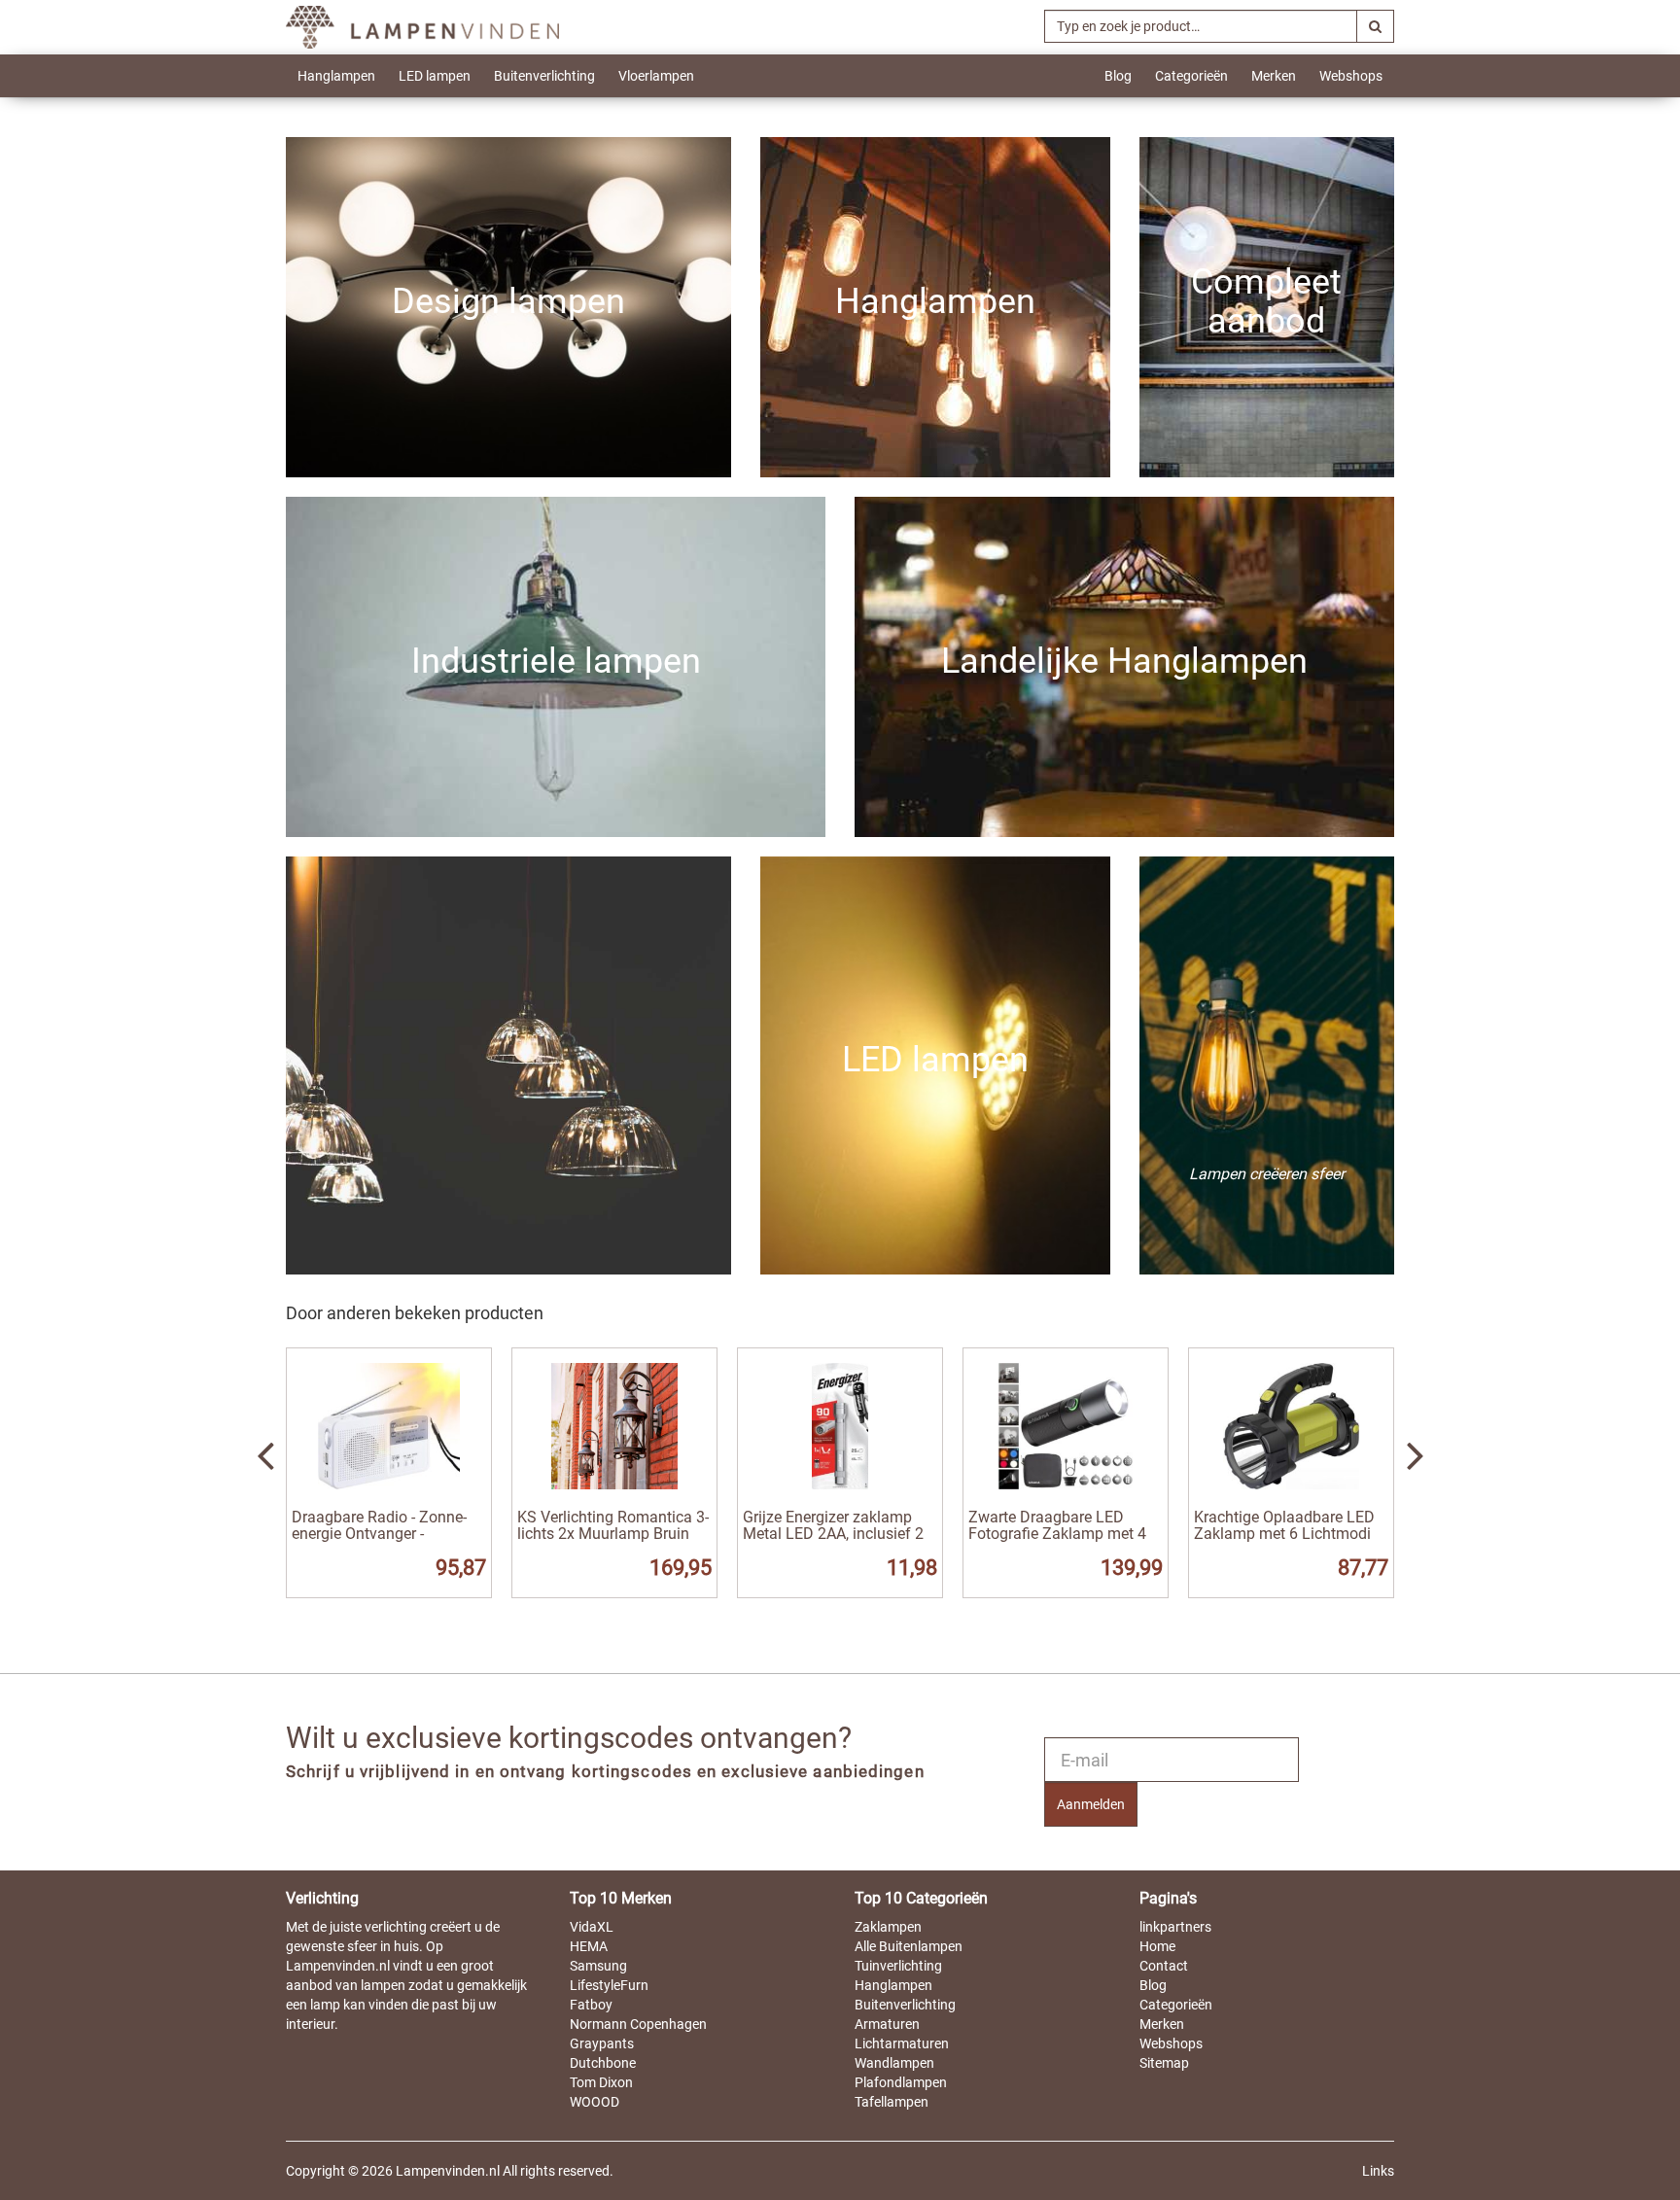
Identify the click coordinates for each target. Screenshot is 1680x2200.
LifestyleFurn (609, 1985)
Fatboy (591, 2005)
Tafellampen (892, 2102)
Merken (1274, 76)
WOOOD (595, 2102)
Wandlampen (894, 2063)
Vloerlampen (656, 76)
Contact (1164, 1966)
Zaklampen (888, 1927)
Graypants (602, 2043)
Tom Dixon (601, 2082)
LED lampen (435, 76)
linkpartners (1175, 1927)
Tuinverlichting (898, 1966)
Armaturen (887, 2024)
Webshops (1351, 76)
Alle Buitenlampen (909, 1946)
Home (1157, 1946)
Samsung (598, 1966)
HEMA (589, 1946)
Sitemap (1164, 2063)
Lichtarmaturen (902, 2043)
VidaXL (592, 1927)
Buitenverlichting (544, 76)
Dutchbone (603, 2063)
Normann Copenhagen (638, 2024)
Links (1378, 2171)
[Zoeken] (1375, 26)
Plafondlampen (901, 2082)
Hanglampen (336, 76)
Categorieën (1191, 76)
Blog (1118, 76)
